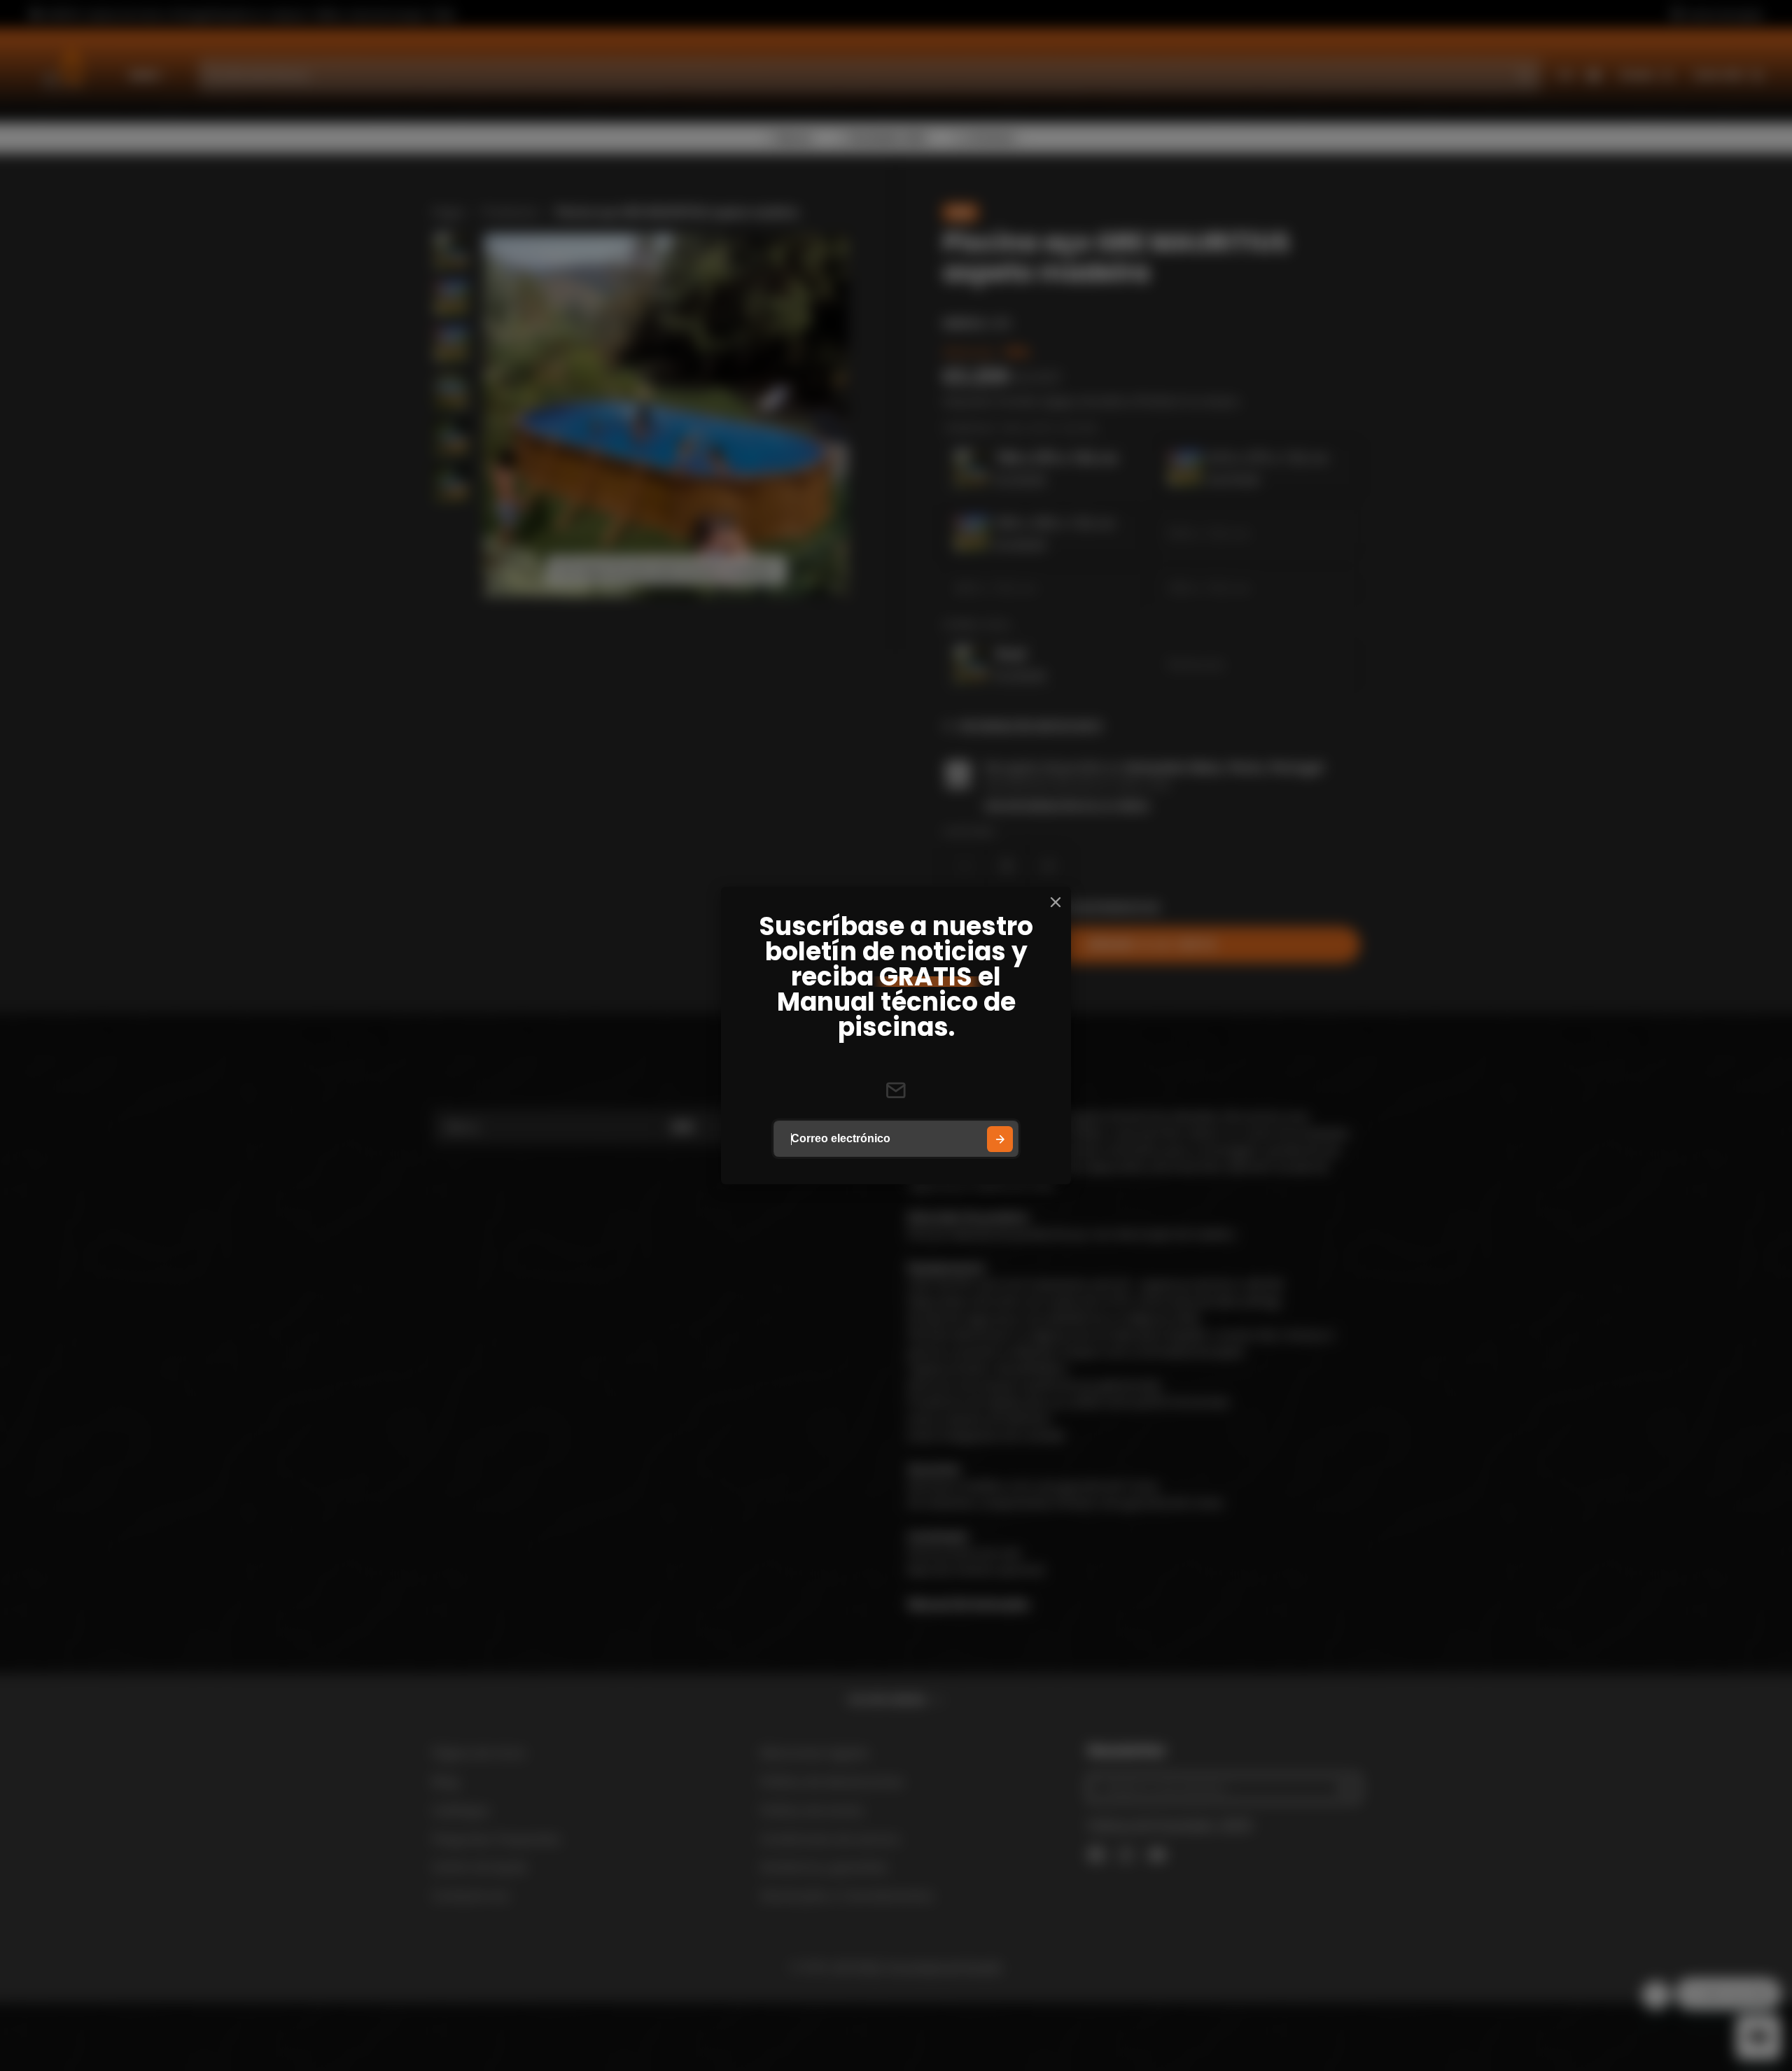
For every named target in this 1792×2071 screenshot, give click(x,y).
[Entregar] (1000, 1139)
